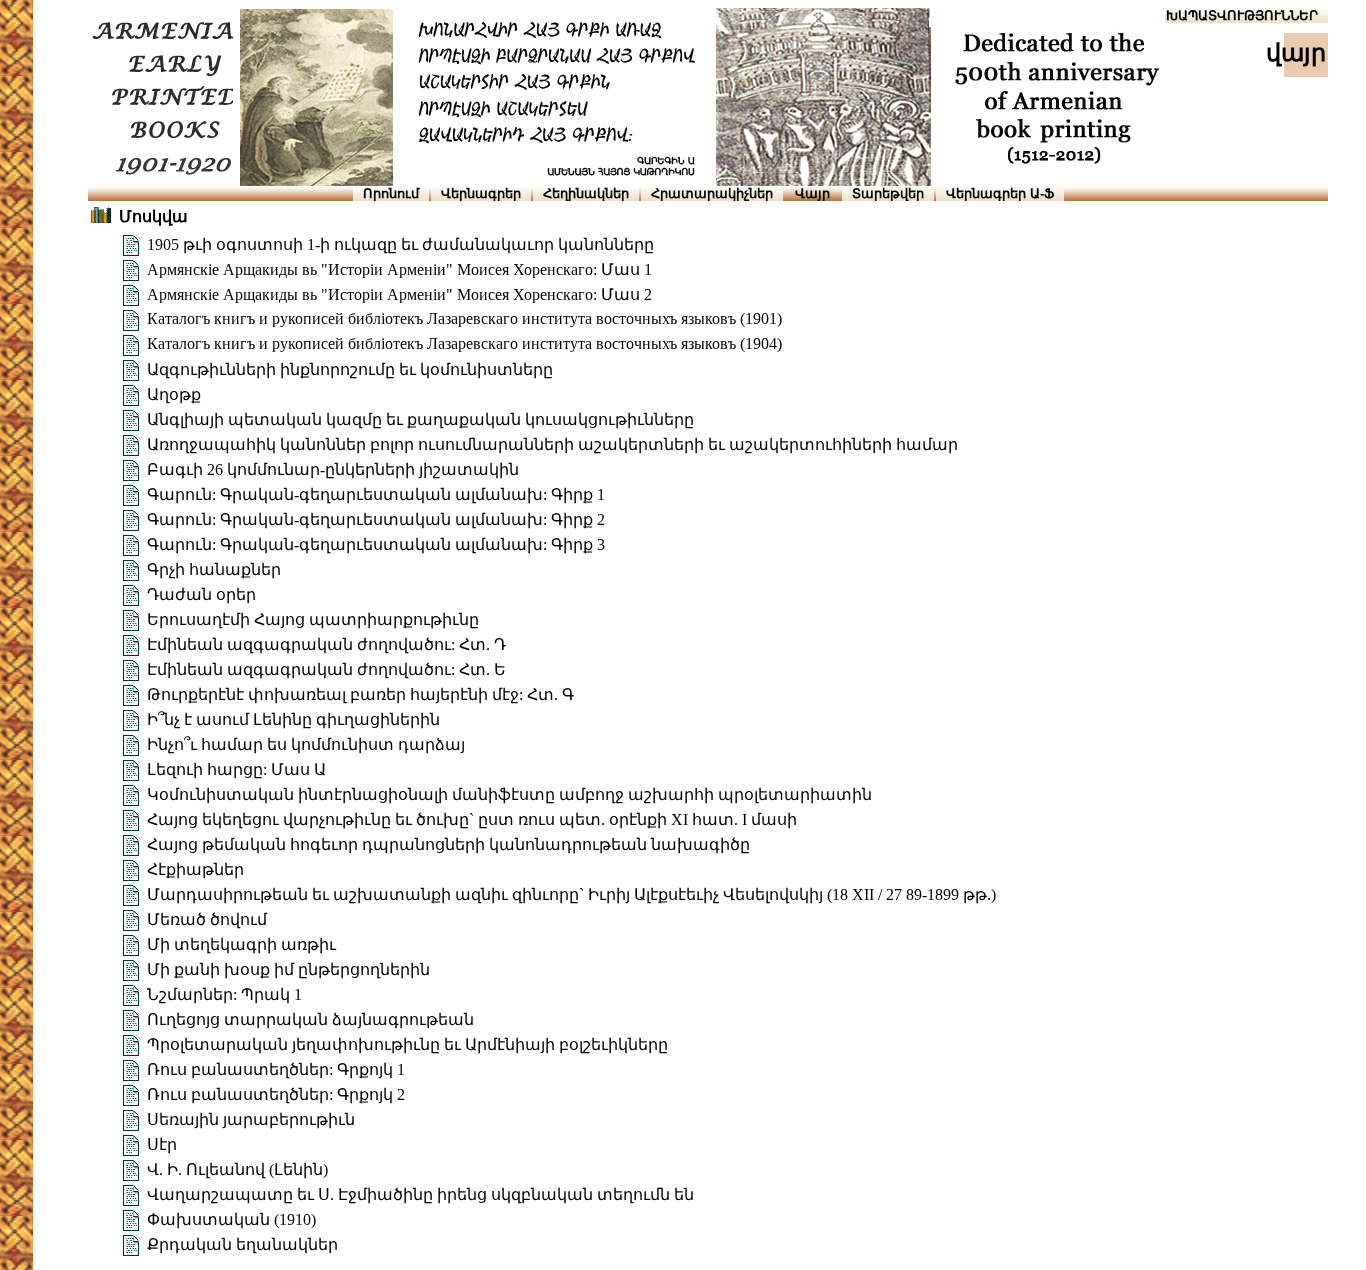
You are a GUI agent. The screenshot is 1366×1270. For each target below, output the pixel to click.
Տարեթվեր (888, 193)
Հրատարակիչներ (712, 193)
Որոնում (391, 193)
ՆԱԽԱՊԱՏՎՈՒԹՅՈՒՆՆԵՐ (1232, 15)
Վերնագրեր (481, 193)
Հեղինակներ (586, 193)
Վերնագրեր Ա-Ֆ (1000, 193)
